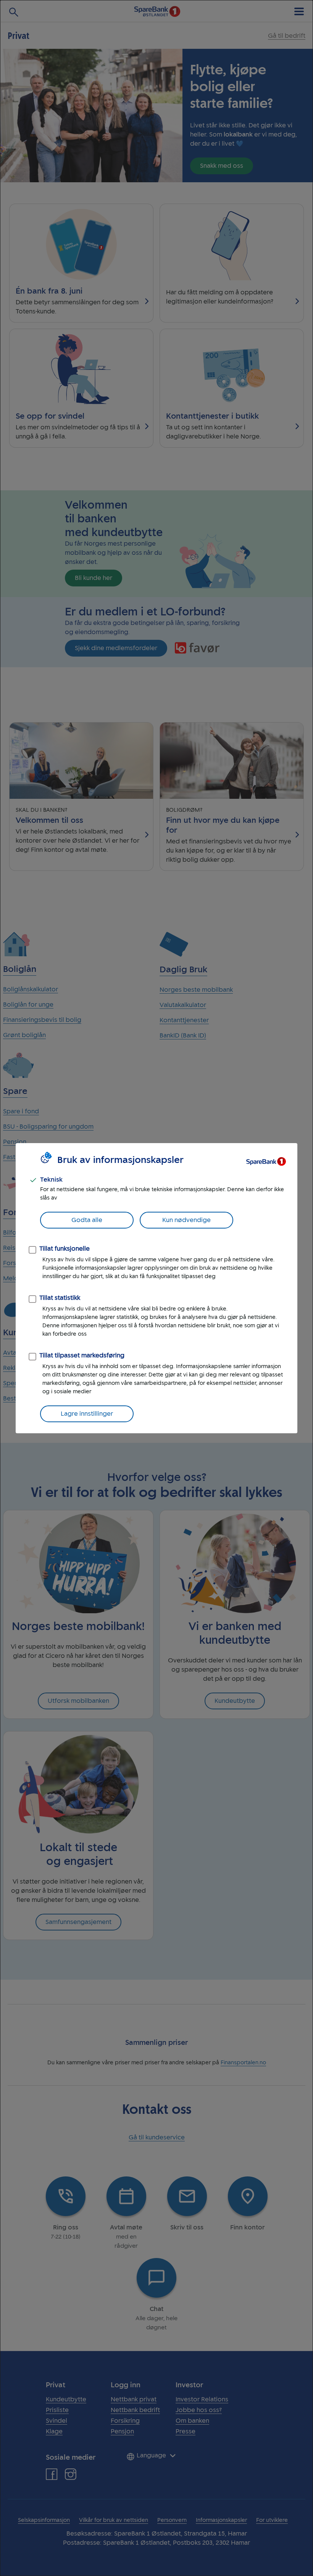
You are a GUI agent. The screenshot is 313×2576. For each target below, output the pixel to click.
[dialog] (156, 1288)
